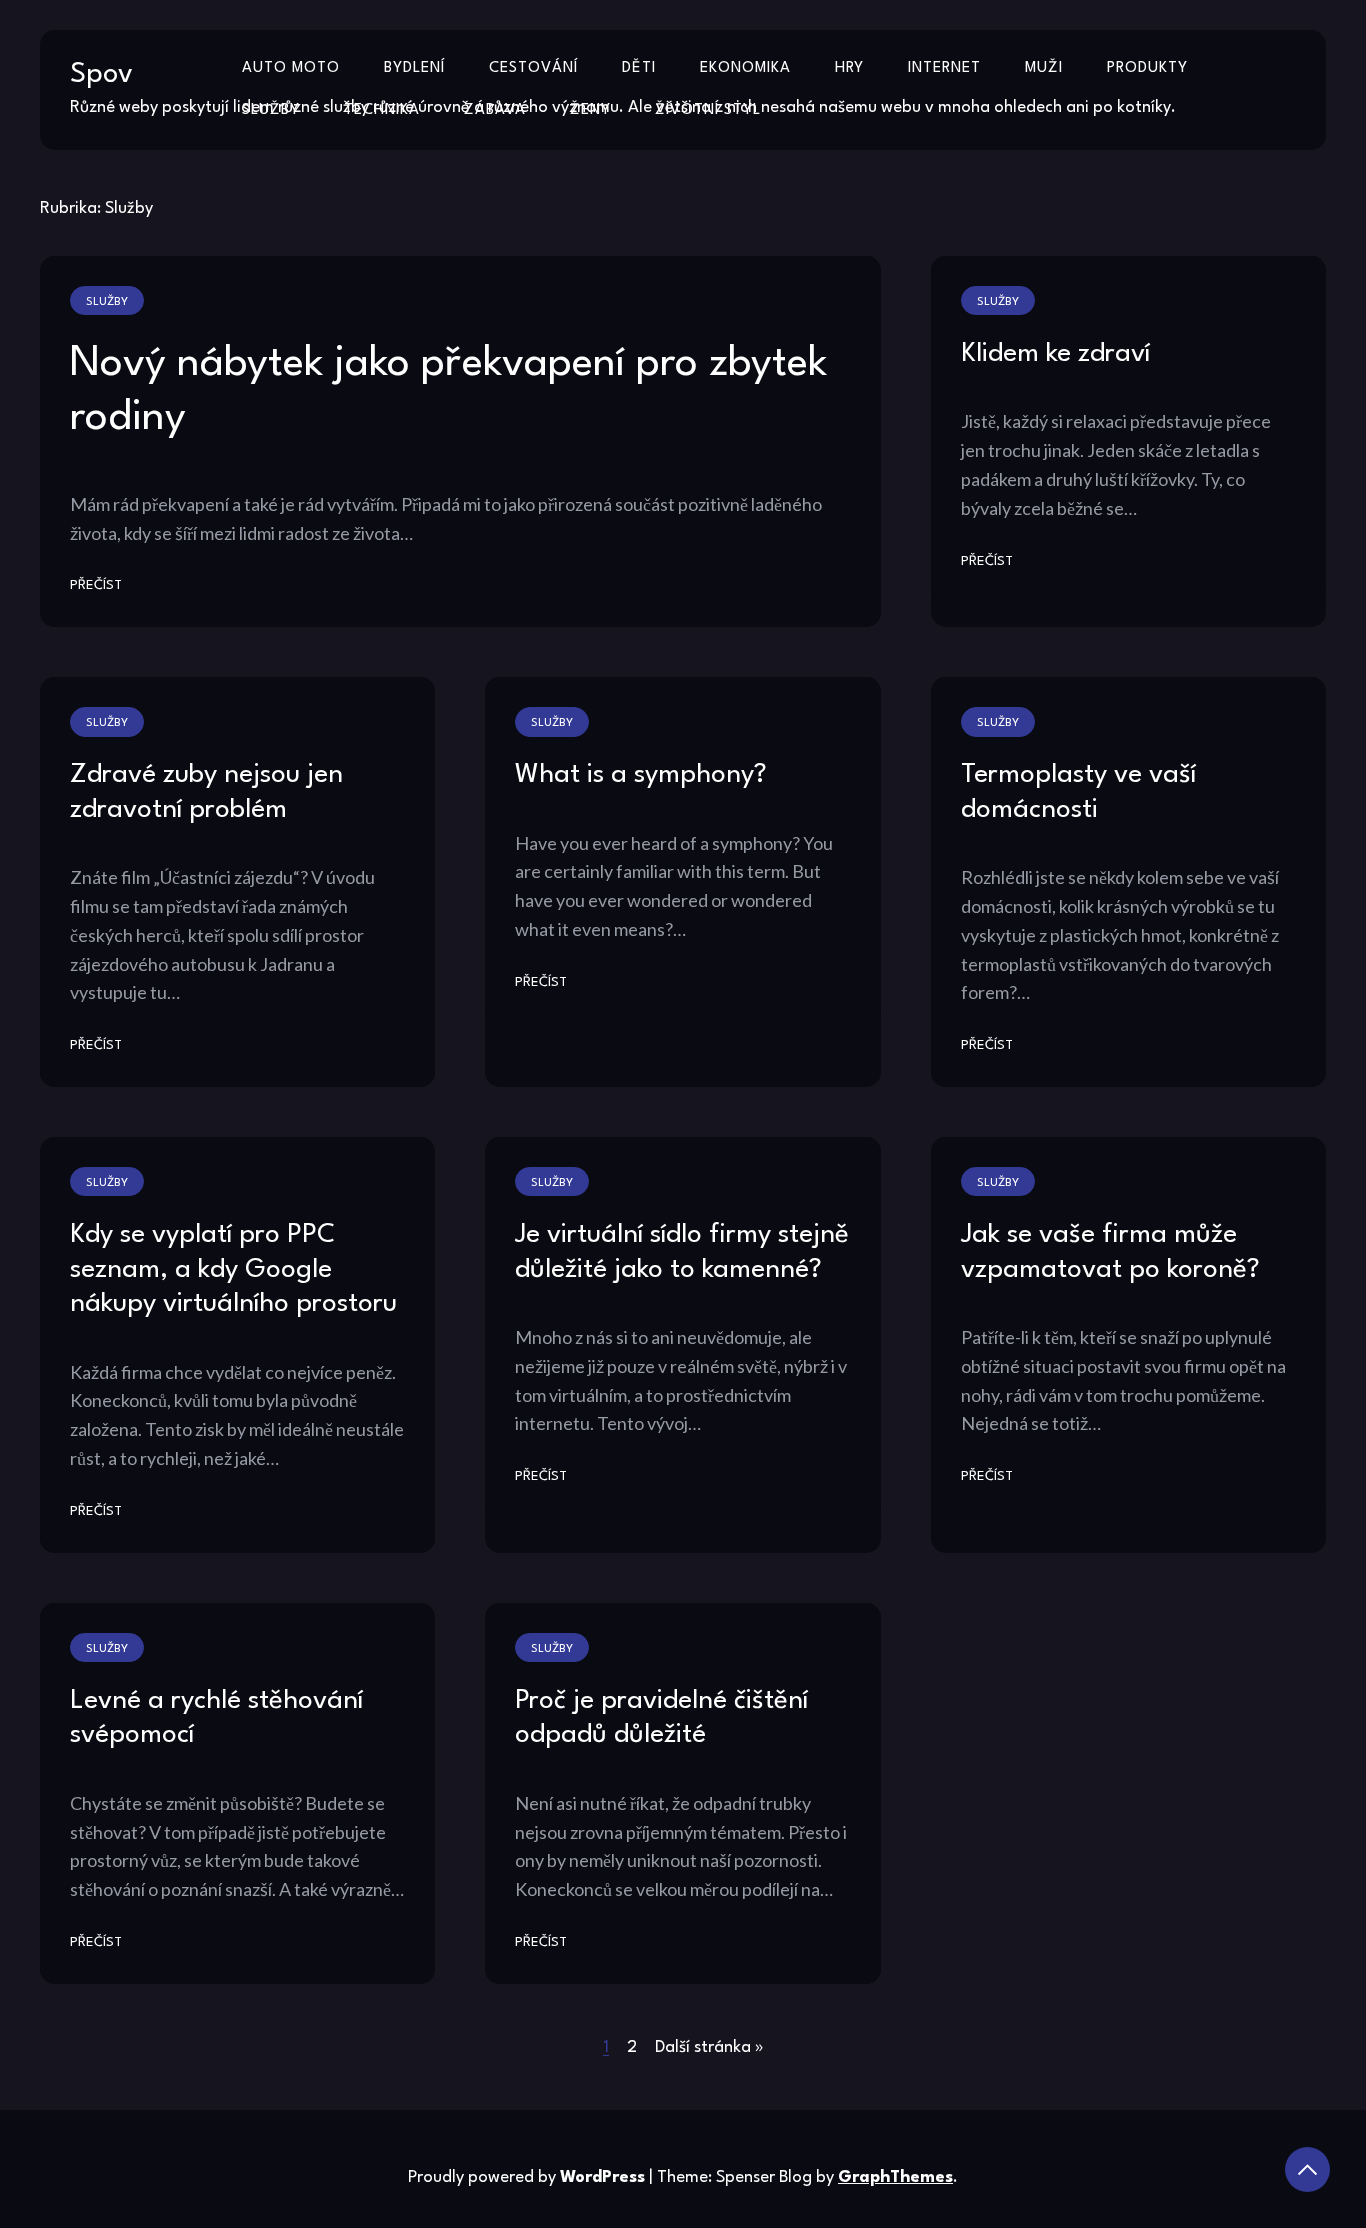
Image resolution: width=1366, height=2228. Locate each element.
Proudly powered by (526, 2177)
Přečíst (96, 585)
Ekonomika (745, 68)
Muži (1044, 68)
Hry (849, 68)
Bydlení (414, 68)
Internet (944, 68)
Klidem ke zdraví (1055, 354)
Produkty (1147, 68)
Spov (101, 75)
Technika (382, 110)
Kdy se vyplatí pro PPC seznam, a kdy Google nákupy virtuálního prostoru (233, 1269)
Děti (639, 68)
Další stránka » (709, 2047)
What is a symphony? (641, 775)
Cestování (533, 68)
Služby (271, 110)
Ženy (590, 110)
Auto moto (291, 68)
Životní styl (708, 110)
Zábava (495, 110)
